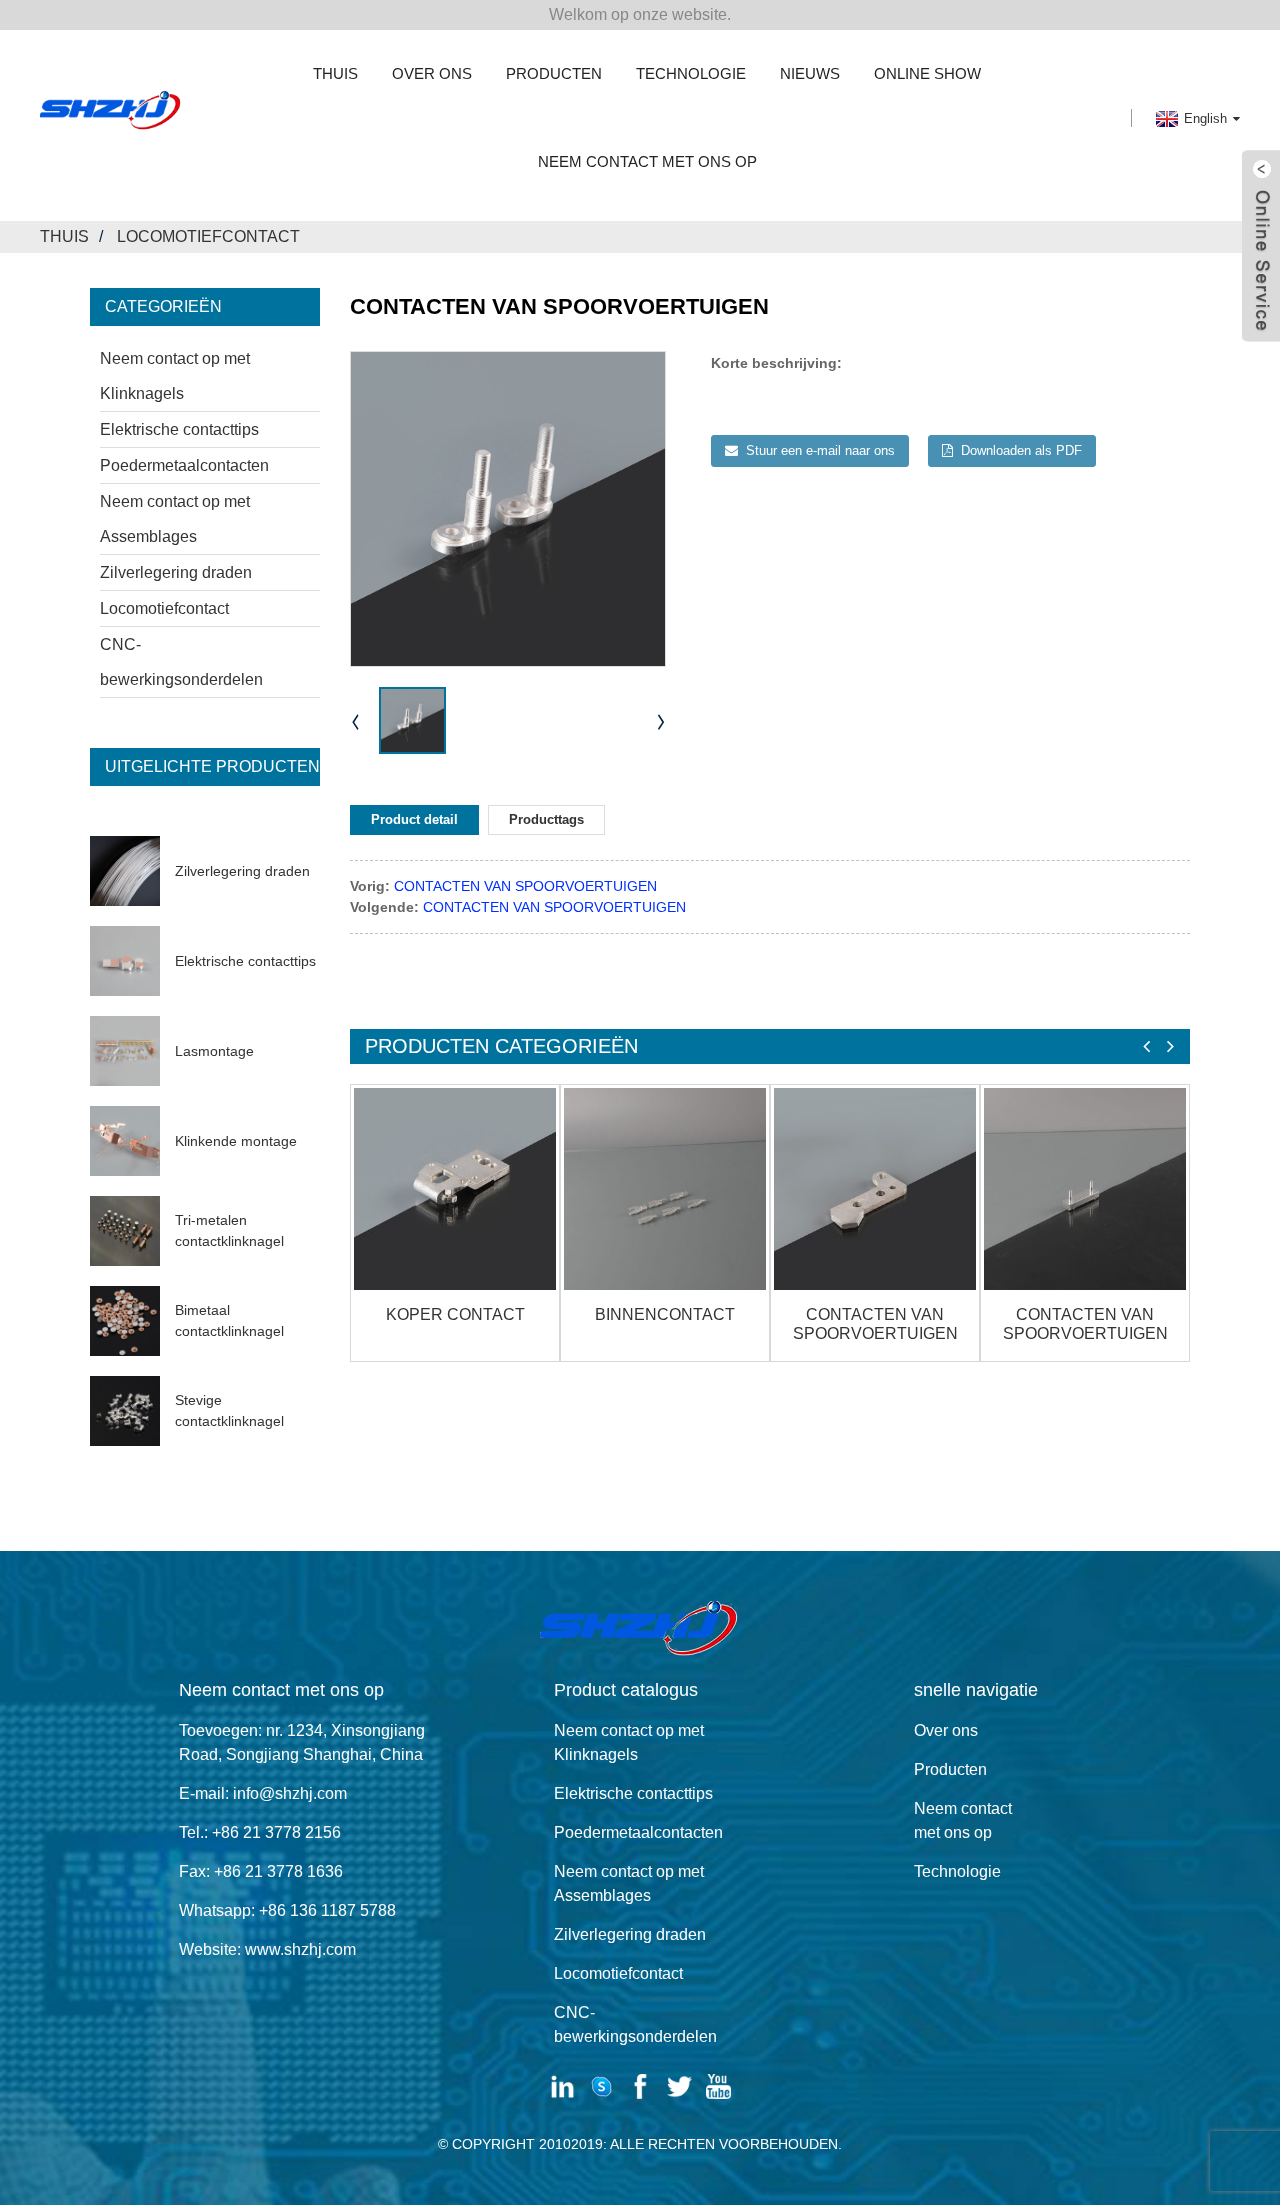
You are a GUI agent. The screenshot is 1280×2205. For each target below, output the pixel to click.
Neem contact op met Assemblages (175, 519)
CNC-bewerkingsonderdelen (181, 662)
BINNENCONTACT (665, 1314)
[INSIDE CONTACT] (665, 1189)
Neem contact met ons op (647, 161)
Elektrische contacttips (179, 429)
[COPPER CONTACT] (455, 1189)
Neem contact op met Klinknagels (175, 376)
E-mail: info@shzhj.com (263, 1793)
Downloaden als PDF (1021, 450)
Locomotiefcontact (208, 236)
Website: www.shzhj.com (267, 1949)
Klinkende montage (236, 1141)
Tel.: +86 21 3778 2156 (260, 1832)
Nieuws (810, 73)
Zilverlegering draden (176, 572)
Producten (554, 73)
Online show (927, 73)
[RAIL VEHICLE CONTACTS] (875, 1189)
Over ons (432, 73)
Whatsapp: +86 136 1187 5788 (287, 1910)
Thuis (335, 73)
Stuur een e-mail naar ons (820, 450)
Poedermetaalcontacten (184, 465)
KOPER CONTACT (455, 1314)
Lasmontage (214, 1051)
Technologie (691, 73)
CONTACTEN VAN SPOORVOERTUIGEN (525, 886)
